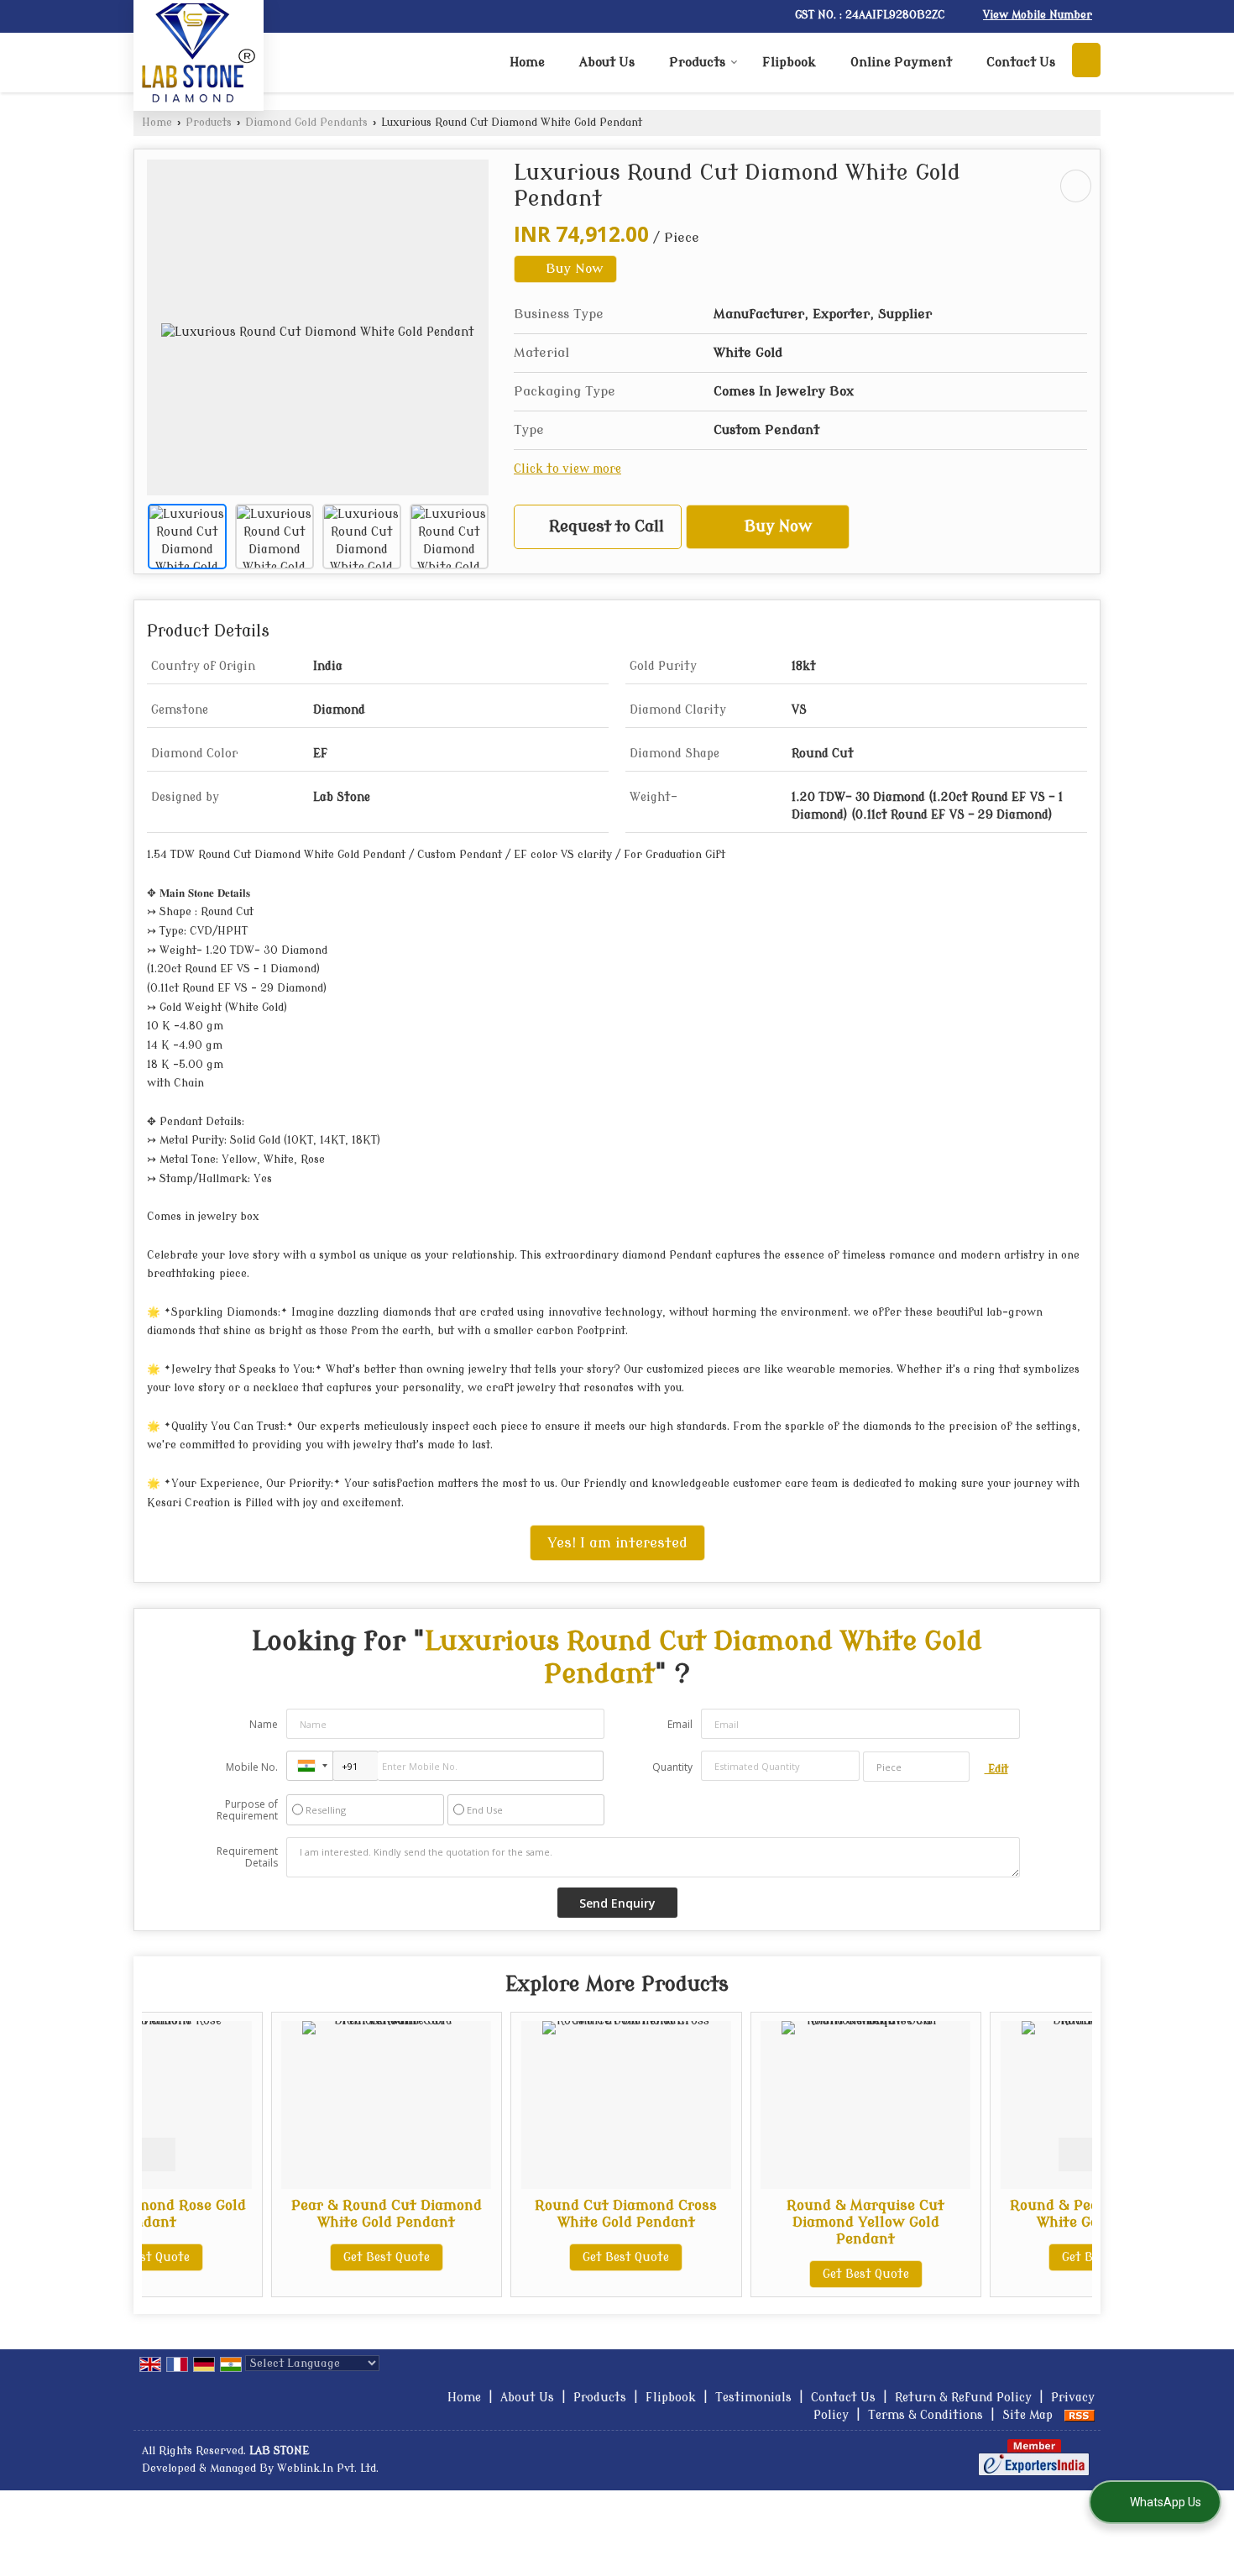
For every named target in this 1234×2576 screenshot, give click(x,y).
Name (264, 1724)
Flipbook (789, 63)
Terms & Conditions (925, 2415)
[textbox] (916, 1767)
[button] (1038, 15)
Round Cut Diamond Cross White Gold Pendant (503, 2214)
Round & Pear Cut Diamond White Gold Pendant (983, 2214)
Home (527, 63)
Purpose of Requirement (247, 1810)
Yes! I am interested (617, 1543)
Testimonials (753, 2398)
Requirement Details (247, 1857)
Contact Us (1021, 63)
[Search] (1086, 60)
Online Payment (901, 63)
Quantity (672, 1767)
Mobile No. (252, 1767)
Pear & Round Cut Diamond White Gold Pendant (264, 2214)
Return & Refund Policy (963, 2398)
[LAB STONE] (199, 53)
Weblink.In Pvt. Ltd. (328, 2469)
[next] (1075, 2155)
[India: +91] (310, 1766)
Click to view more (567, 469)
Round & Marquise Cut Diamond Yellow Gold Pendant (743, 2222)
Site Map (1027, 2415)
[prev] (159, 2155)
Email (680, 1724)
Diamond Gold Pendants (306, 123)
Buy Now (573, 269)
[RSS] (1080, 2415)
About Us (607, 63)
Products (697, 63)
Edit (996, 1769)
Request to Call (604, 527)
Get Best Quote (264, 2257)
